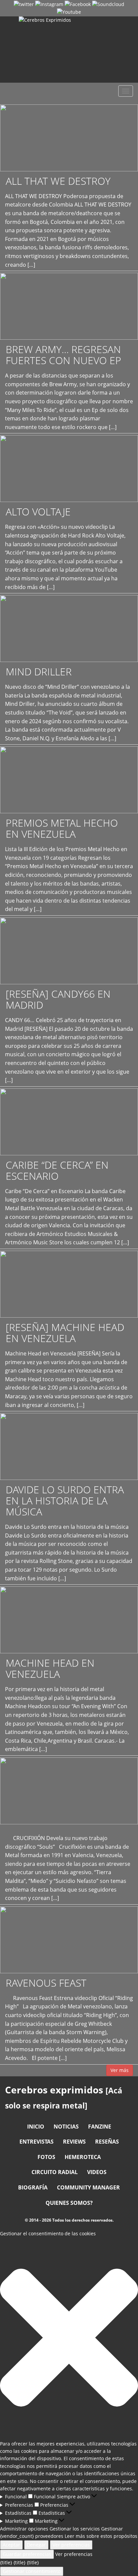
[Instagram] (49, 4)
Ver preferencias (71, 2545)
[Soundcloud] (108, 4)
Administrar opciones (24, 2529)
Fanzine (100, 2127)
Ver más (120, 2070)
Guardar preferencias (27, 2554)
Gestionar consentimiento (32, 2571)
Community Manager (88, 2187)
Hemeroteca (83, 2157)
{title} (6, 2562)
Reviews (74, 2142)
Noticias (66, 2127)
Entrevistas (37, 2142)
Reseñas (107, 2142)
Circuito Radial (55, 2172)
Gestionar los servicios (75, 2529)
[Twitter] (24, 4)
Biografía (33, 2187)
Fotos (46, 2157)
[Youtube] (69, 12)
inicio (36, 2127)
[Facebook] (78, 4)
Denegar (36, 2545)
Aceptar (11, 2545)
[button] (69, 2339)
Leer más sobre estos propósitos (101, 2536)
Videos (97, 2172)
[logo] (69, 50)
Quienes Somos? (69, 2203)
